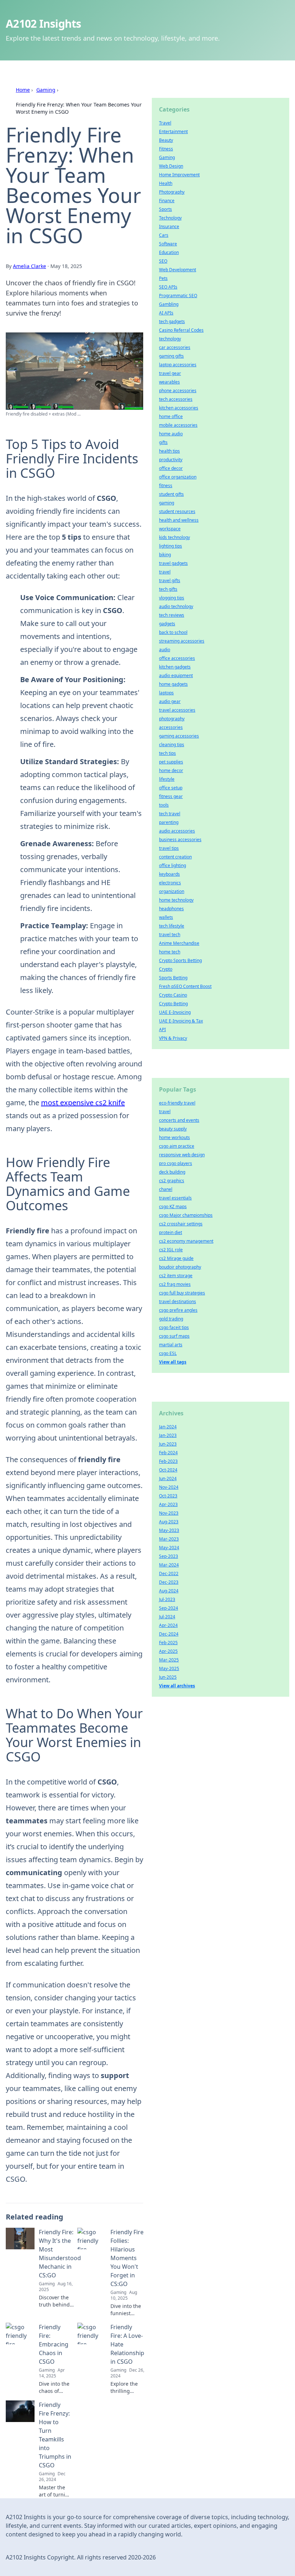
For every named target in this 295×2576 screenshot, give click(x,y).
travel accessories (177, 710)
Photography (172, 192)
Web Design (171, 166)
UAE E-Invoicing (175, 1012)
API (162, 1030)
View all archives (177, 1686)
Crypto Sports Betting (180, 960)
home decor (171, 770)
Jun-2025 (168, 1677)
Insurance (169, 226)
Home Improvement (179, 175)
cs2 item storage (176, 1276)
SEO (163, 261)
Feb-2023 (168, 1461)
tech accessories (176, 399)
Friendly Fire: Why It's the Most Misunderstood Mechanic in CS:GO (60, 2254)
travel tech (170, 935)
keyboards (169, 874)
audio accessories (177, 831)
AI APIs (166, 313)
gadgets (167, 624)
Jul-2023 (167, 1599)
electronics (170, 883)
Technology (170, 218)
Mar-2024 (169, 1565)
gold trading (171, 1319)
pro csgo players (176, 1163)
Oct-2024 (168, 1470)
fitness (166, 486)
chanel (166, 1189)
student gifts (171, 494)
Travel (165, 123)
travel (165, 572)
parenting (169, 822)
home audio (171, 434)
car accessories (175, 347)
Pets (163, 278)
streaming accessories (182, 641)
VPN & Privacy (173, 1038)
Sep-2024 (169, 1608)
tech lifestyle (172, 926)
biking (165, 555)
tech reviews (172, 615)
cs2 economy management (186, 1241)
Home (23, 90)
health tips (169, 451)
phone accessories (178, 391)
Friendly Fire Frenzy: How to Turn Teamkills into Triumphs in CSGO (55, 2435)
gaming (167, 503)
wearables (169, 382)
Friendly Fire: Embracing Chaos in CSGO (54, 2344)
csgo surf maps (174, 1336)
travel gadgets (173, 563)
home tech (170, 952)
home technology (176, 900)
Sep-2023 (169, 1556)
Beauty (166, 140)
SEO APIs (168, 287)
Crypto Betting (173, 1004)
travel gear (170, 373)
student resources (177, 511)
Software (168, 244)
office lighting (173, 865)
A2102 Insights (44, 24)
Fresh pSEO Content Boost (185, 986)
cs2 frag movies (175, 1284)
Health (166, 183)
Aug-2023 (169, 1522)
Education (169, 252)
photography (172, 719)
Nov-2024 (169, 1487)
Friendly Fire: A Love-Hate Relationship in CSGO (127, 2344)
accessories (171, 727)
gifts (163, 442)
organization (172, 891)
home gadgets (173, 684)
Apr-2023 (168, 1504)
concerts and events (179, 1120)
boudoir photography (180, 1267)
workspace (170, 529)
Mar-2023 (169, 1539)
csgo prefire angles (178, 1310)
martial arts (171, 1345)
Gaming (46, 90)
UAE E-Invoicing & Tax (181, 1021)
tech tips (167, 753)
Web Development (178, 270)
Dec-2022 (169, 1573)
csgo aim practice (177, 1146)
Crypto (166, 969)
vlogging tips (172, 598)
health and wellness (179, 520)
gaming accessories (179, 736)
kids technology (174, 537)
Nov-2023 (169, 1513)
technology (170, 339)
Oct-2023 (168, 1496)
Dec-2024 (169, 1634)
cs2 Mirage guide (176, 1258)
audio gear (170, 701)
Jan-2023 (168, 1435)
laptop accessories (178, 365)
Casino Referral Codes (181, 330)
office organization (178, 477)
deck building (172, 1172)
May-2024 (169, 1548)
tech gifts (168, 589)
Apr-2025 (168, 1651)
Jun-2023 (168, 1444)
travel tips (169, 848)
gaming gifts (171, 356)
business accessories (180, 840)
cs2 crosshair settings (181, 1224)
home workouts (174, 1137)
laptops (166, 693)
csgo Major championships (186, 1215)
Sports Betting (173, 978)
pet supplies (171, 762)
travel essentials (175, 1198)
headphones (171, 909)
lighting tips (171, 546)
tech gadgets (172, 321)
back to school (173, 632)
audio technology (176, 606)
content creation (175, 857)
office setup (171, 788)
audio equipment (176, 675)
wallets (166, 917)
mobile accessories (178, 425)
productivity (171, 460)
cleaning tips (172, 745)
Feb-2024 (168, 1453)
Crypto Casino (173, 995)
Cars (164, 235)
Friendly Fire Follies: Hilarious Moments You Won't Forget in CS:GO (127, 2258)
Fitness (166, 149)
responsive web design (182, 1155)
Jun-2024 (168, 1479)
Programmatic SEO (178, 296)
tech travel (170, 814)
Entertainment (173, 131)
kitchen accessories (179, 408)
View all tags (173, 1362)
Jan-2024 (168, 1427)
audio (165, 650)
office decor (171, 468)
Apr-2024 (168, 1625)
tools (164, 805)
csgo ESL (168, 1353)
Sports (165, 209)
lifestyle (167, 779)
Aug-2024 (169, 1591)
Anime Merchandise (179, 943)
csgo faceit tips (174, 1327)
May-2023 (169, 1530)
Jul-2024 (167, 1617)
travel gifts (170, 580)
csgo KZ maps (173, 1207)
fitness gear (171, 796)
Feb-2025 (168, 1643)
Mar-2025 (169, 1660)
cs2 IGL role (171, 1250)
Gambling (169, 304)
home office (171, 416)
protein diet (171, 1232)
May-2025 (169, 1668)
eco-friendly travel (177, 1103)
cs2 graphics (172, 1181)
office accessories (177, 658)
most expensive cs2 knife (83, 1103)
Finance (167, 201)
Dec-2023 (169, 1582)
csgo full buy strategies (182, 1293)
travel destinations (178, 1301)
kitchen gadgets (175, 667)
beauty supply (173, 1129)
